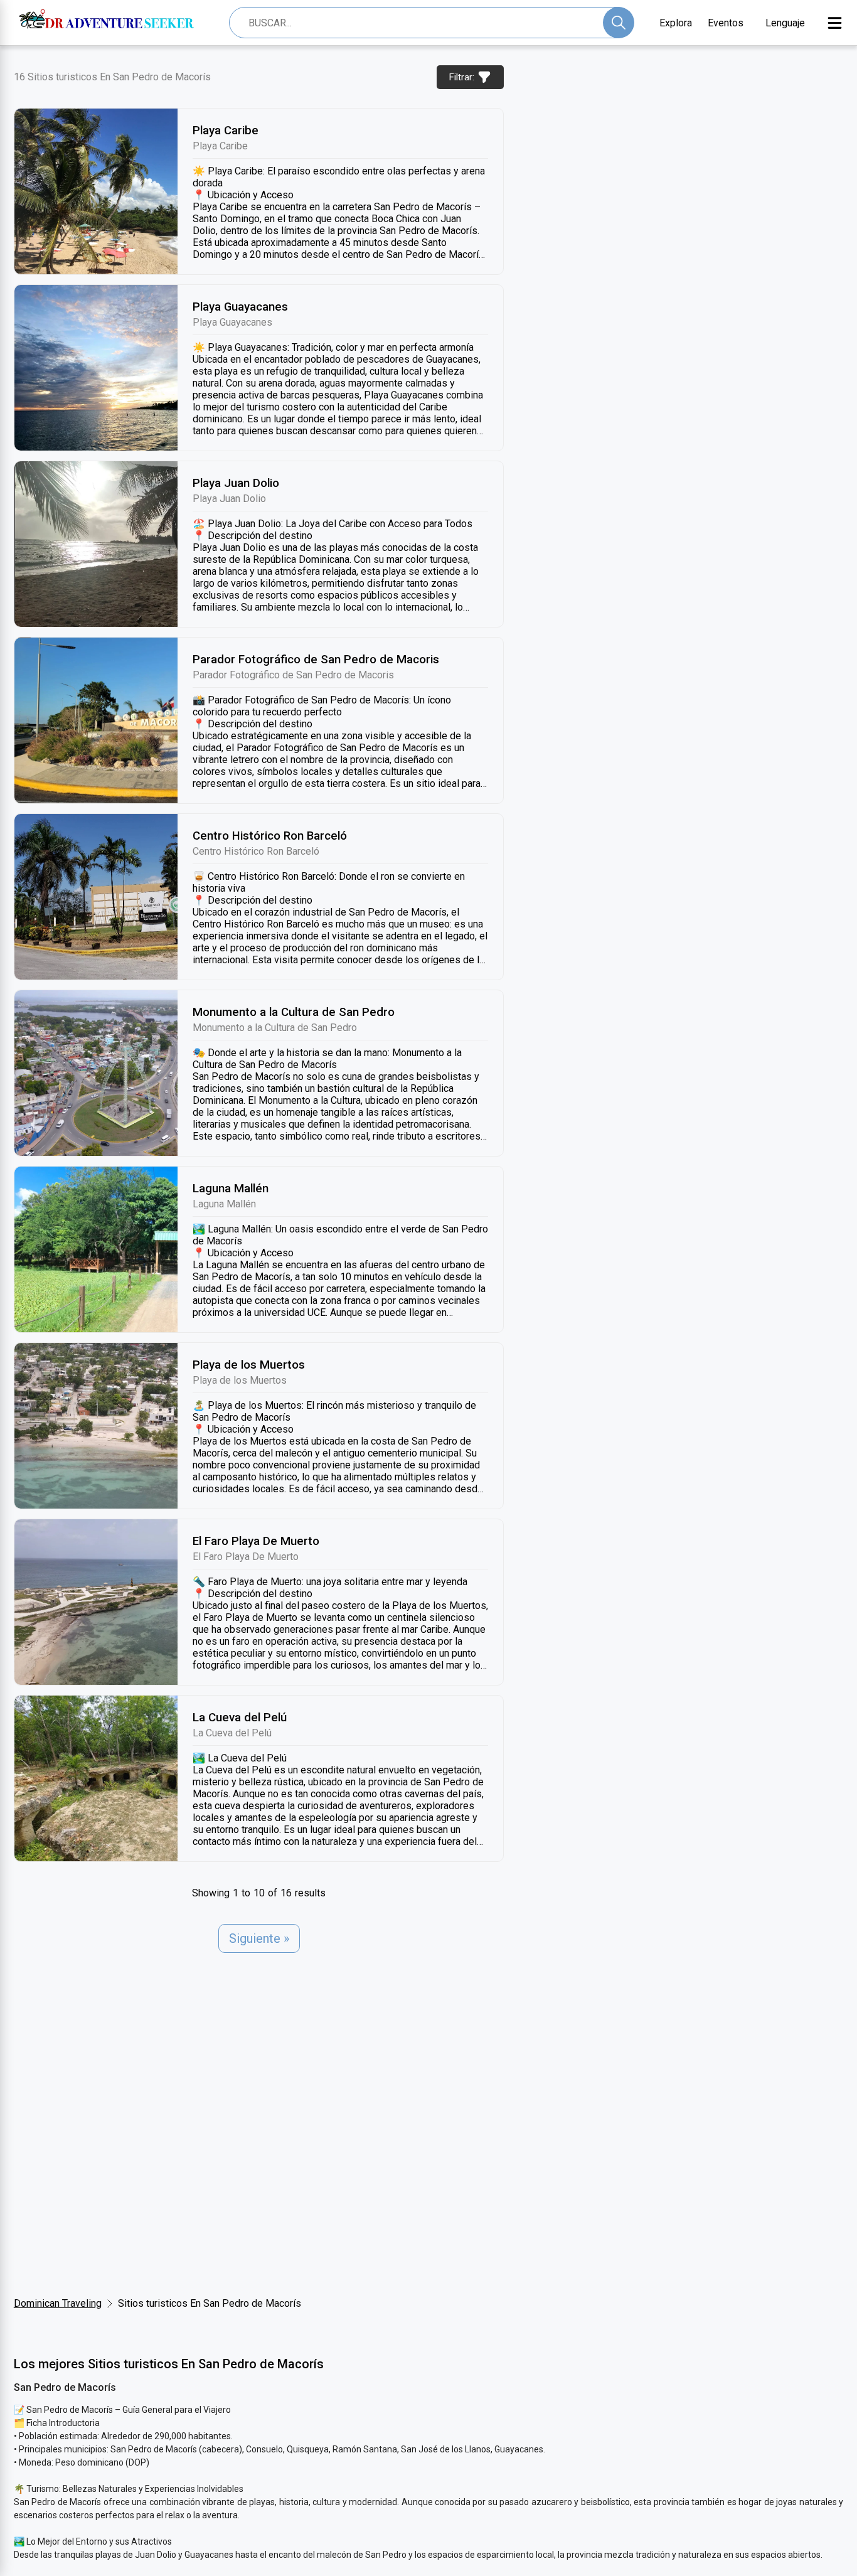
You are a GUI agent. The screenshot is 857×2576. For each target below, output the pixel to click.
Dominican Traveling (58, 2303)
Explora (676, 23)
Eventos (726, 23)
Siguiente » (259, 1938)
